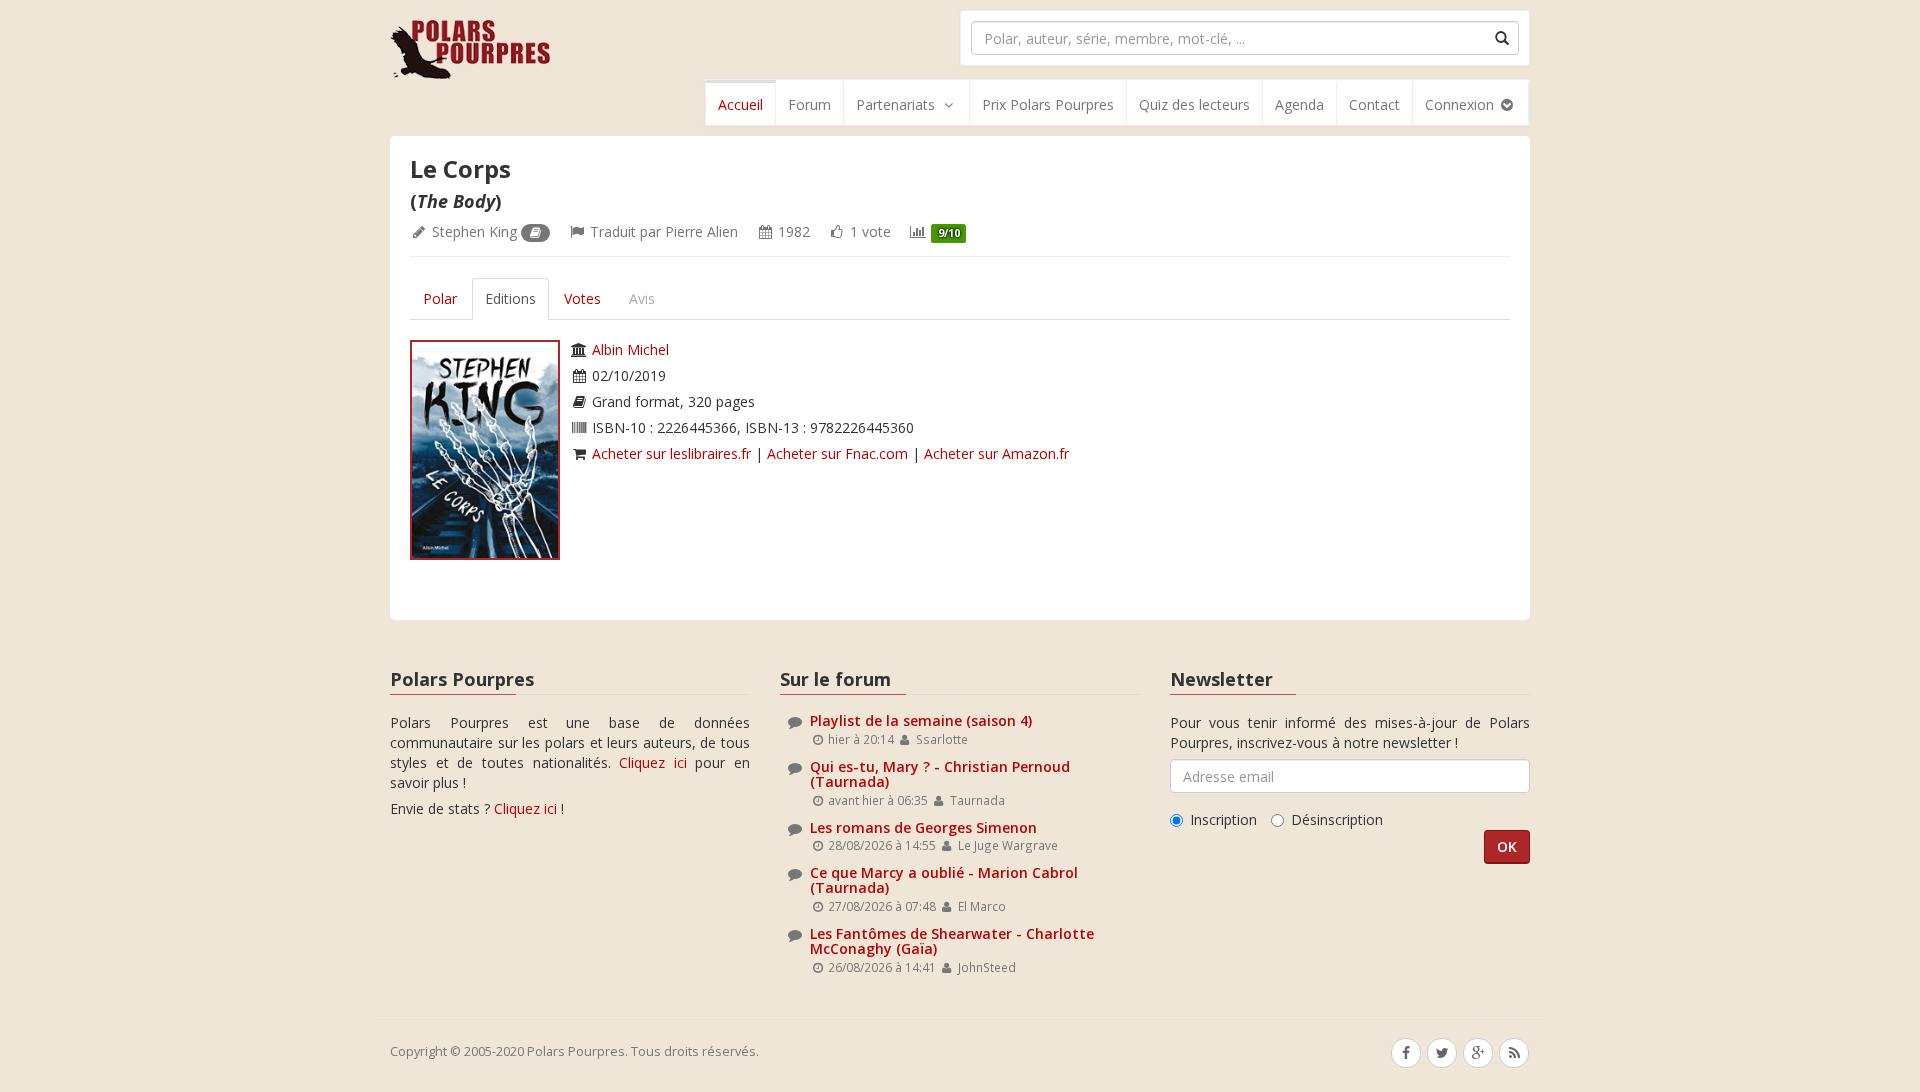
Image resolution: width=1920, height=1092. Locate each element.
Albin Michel (630, 349)
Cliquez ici (653, 762)
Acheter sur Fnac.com (837, 453)
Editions (510, 298)
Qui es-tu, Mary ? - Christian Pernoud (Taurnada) (940, 774)
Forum (809, 104)
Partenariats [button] (895, 104)
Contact (1374, 104)
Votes (582, 298)
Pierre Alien (701, 231)
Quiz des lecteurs (1194, 104)
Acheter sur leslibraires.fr (671, 453)
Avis (642, 298)
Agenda (1299, 104)
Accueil (740, 104)
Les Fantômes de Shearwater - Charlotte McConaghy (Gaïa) (952, 941)
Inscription (1223, 819)
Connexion (1461, 104)
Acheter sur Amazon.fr (996, 453)
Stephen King (474, 231)
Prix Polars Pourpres (1048, 104)
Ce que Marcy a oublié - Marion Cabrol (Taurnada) (944, 880)
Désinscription (1337, 819)
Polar (440, 298)
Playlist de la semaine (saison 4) (921, 720)
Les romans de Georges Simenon (923, 827)
